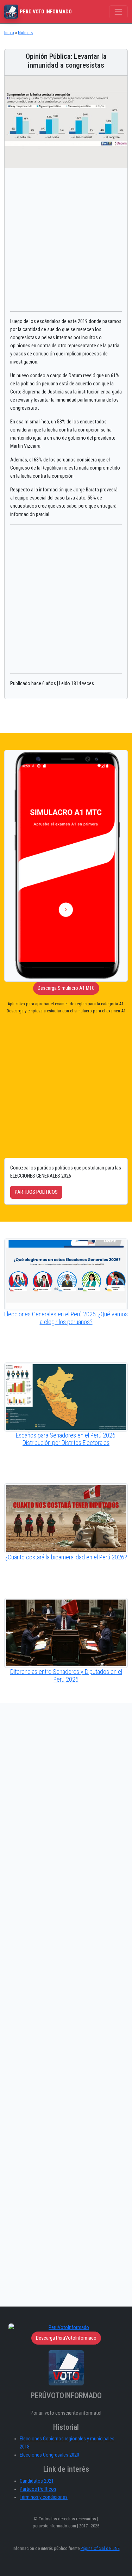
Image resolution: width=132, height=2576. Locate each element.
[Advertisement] (66, 240)
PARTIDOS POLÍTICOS (36, 1192)
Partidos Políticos (38, 2489)
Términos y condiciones (44, 2497)
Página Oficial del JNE (100, 2548)
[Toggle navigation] (118, 12)
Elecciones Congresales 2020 (49, 2455)
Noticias (25, 33)
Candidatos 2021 (37, 2481)
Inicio (9, 33)
